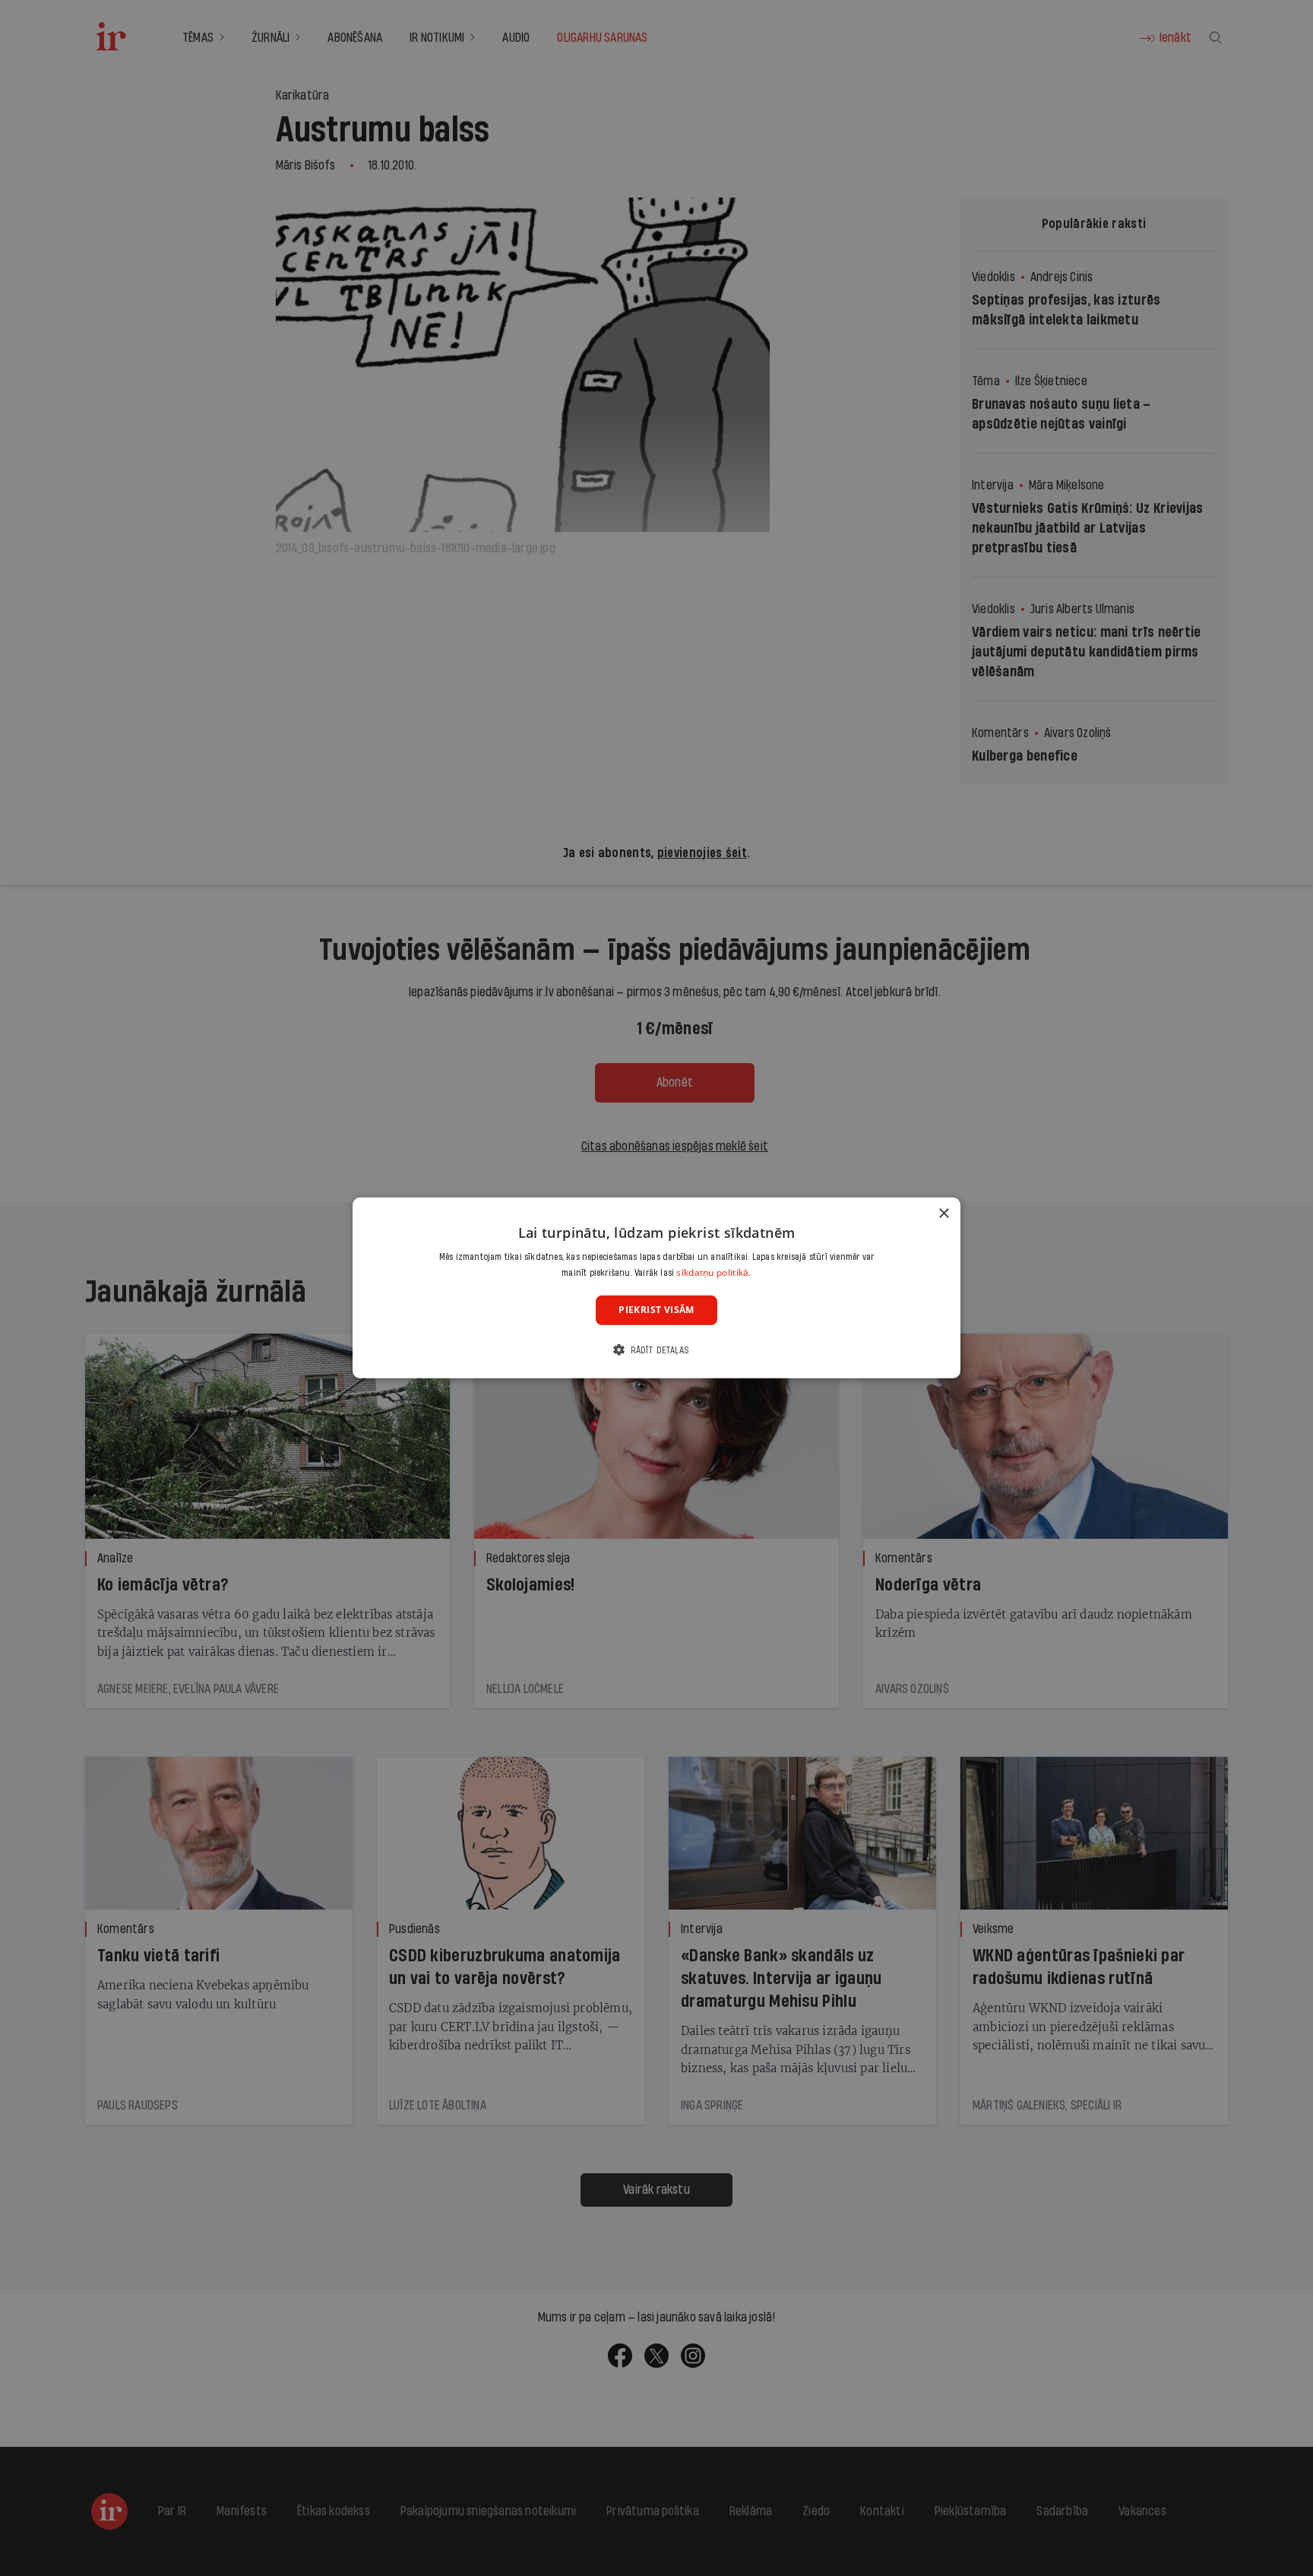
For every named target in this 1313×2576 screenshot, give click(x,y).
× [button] (943, 1214)
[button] (656, 1350)
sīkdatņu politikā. (713, 1272)
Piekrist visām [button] (656, 1310)
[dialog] (656, 1288)
